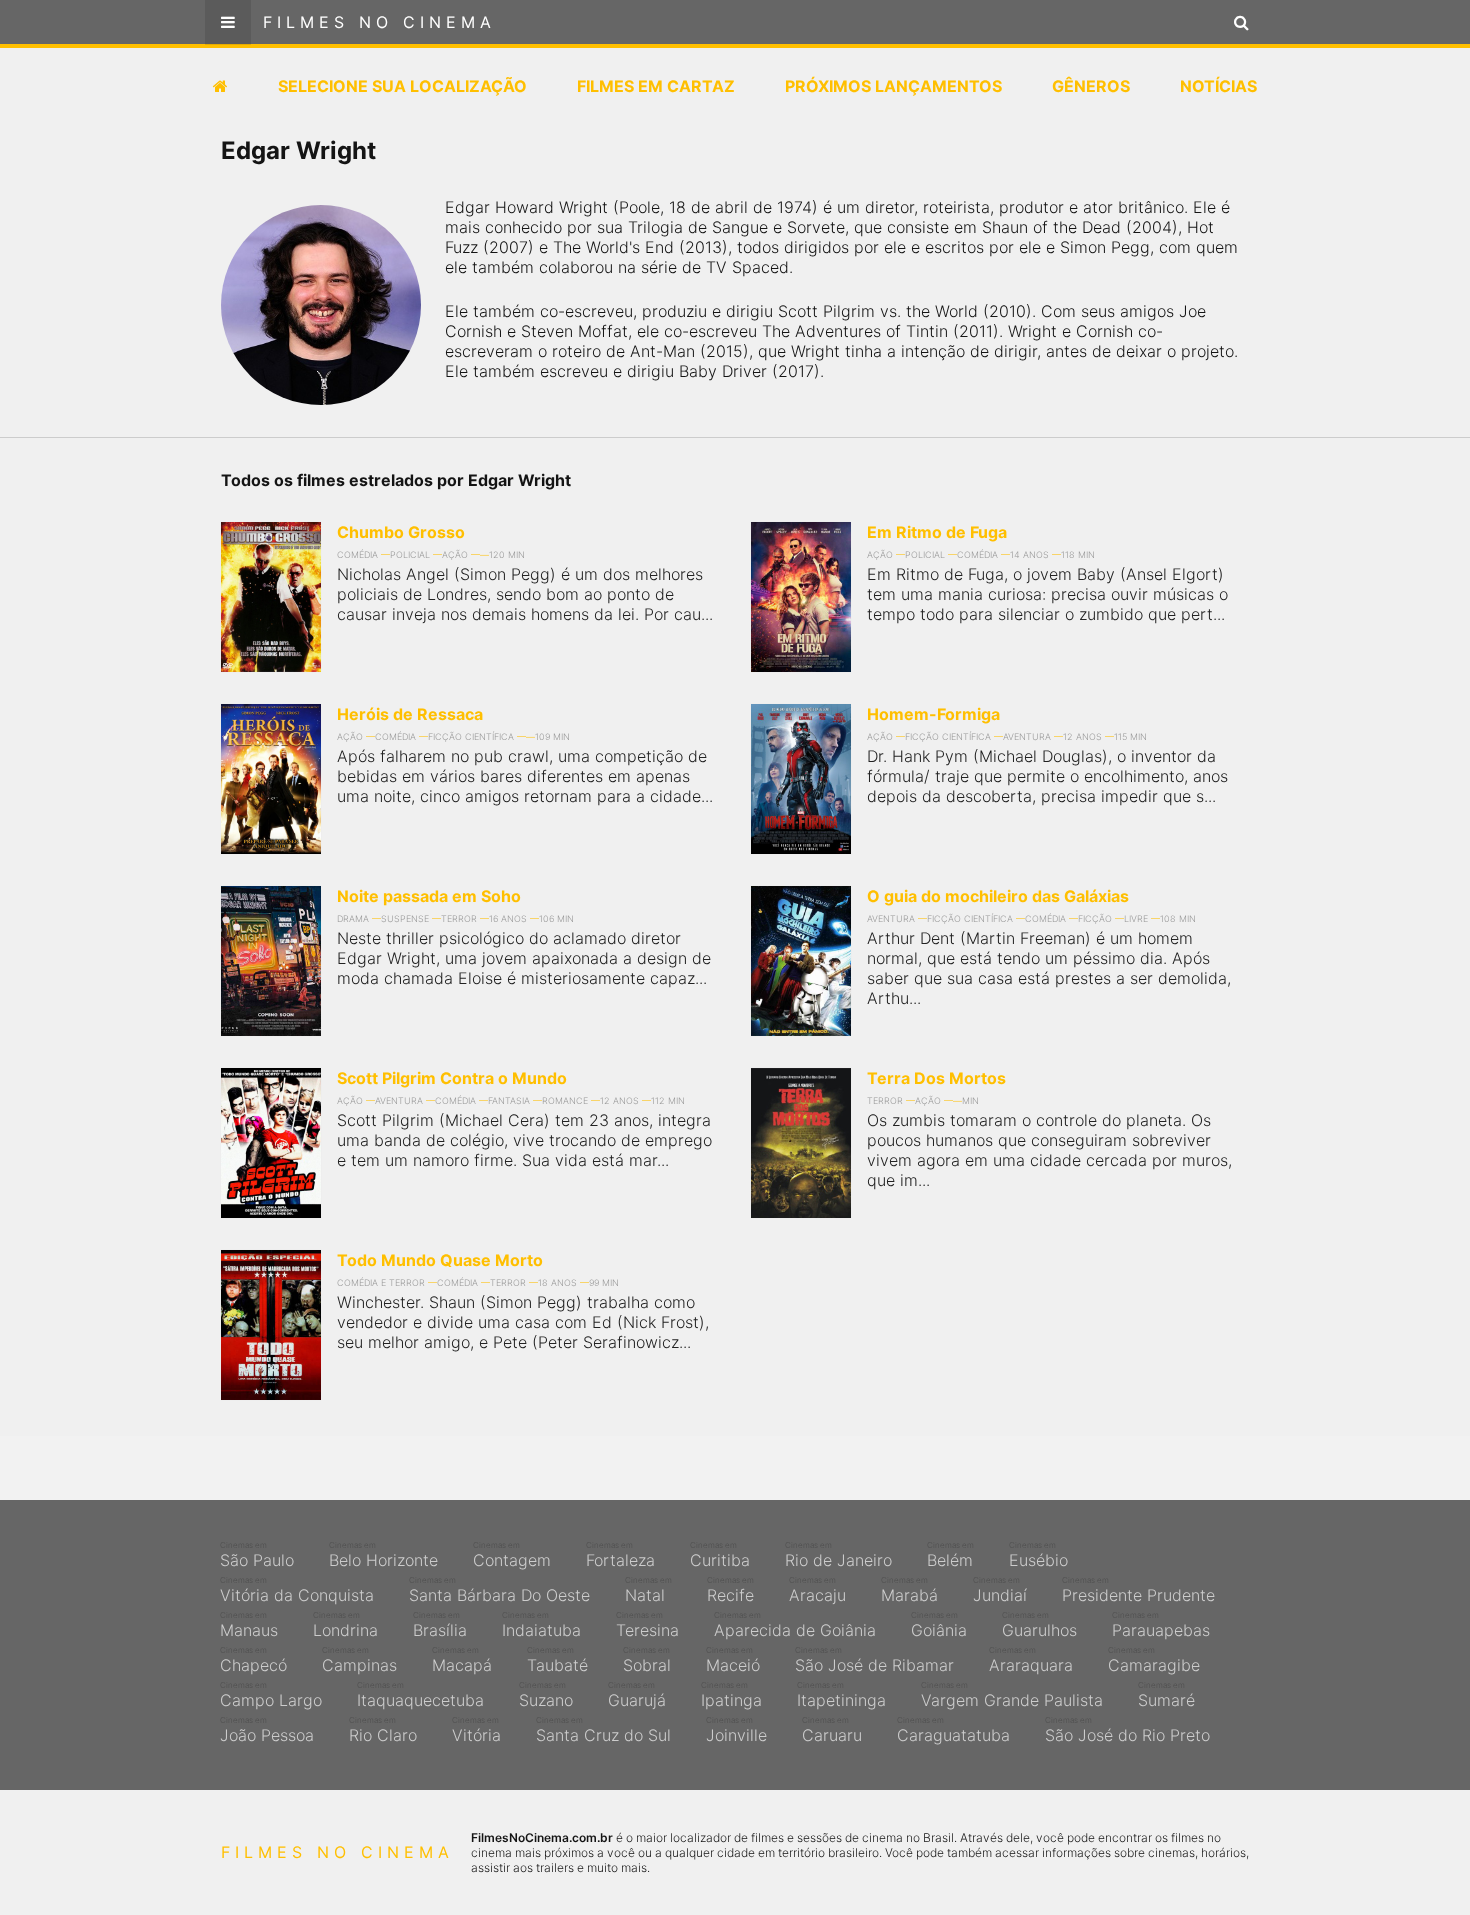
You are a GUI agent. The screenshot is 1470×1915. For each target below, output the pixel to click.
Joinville (736, 1730)
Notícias (1218, 86)
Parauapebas (1161, 1625)
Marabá (909, 1590)
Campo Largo (271, 1695)
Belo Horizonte (383, 1555)
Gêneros (1091, 86)
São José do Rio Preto (1127, 1730)
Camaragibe (1154, 1660)
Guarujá (637, 1695)
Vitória (476, 1730)
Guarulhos (1039, 1625)
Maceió (733, 1660)
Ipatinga (731, 1695)
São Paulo (257, 1555)
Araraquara (1031, 1660)
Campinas (359, 1660)
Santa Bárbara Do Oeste (499, 1590)
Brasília (440, 1625)
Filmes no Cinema (379, 22)
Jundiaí (1000, 1590)
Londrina (345, 1625)
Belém (950, 1555)
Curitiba (720, 1555)
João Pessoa (267, 1730)
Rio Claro (383, 1730)
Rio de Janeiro (838, 1555)
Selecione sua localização (402, 86)
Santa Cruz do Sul (603, 1730)
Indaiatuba (541, 1625)
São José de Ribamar (874, 1660)
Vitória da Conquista (297, 1590)
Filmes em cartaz (656, 86)
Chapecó (253, 1660)
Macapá (462, 1660)
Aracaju (817, 1590)
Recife (730, 1590)
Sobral (647, 1660)
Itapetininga (841, 1695)
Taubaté (557, 1660)
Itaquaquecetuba (420, 1695)
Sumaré (1166, 1695)
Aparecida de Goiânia (795, 1625)
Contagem (512, 1555)
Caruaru (832, 1730)
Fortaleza (620, 1555)
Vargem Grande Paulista (1012, 1695)
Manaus (249, 1625)
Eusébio (1038, 1555)
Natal (648, 1590)
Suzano (546, 1695)
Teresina (647, 1625)
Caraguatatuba (953, 1730)
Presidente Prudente (1138, 1590)
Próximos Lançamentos (893, 86)
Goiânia (939, 1625)
